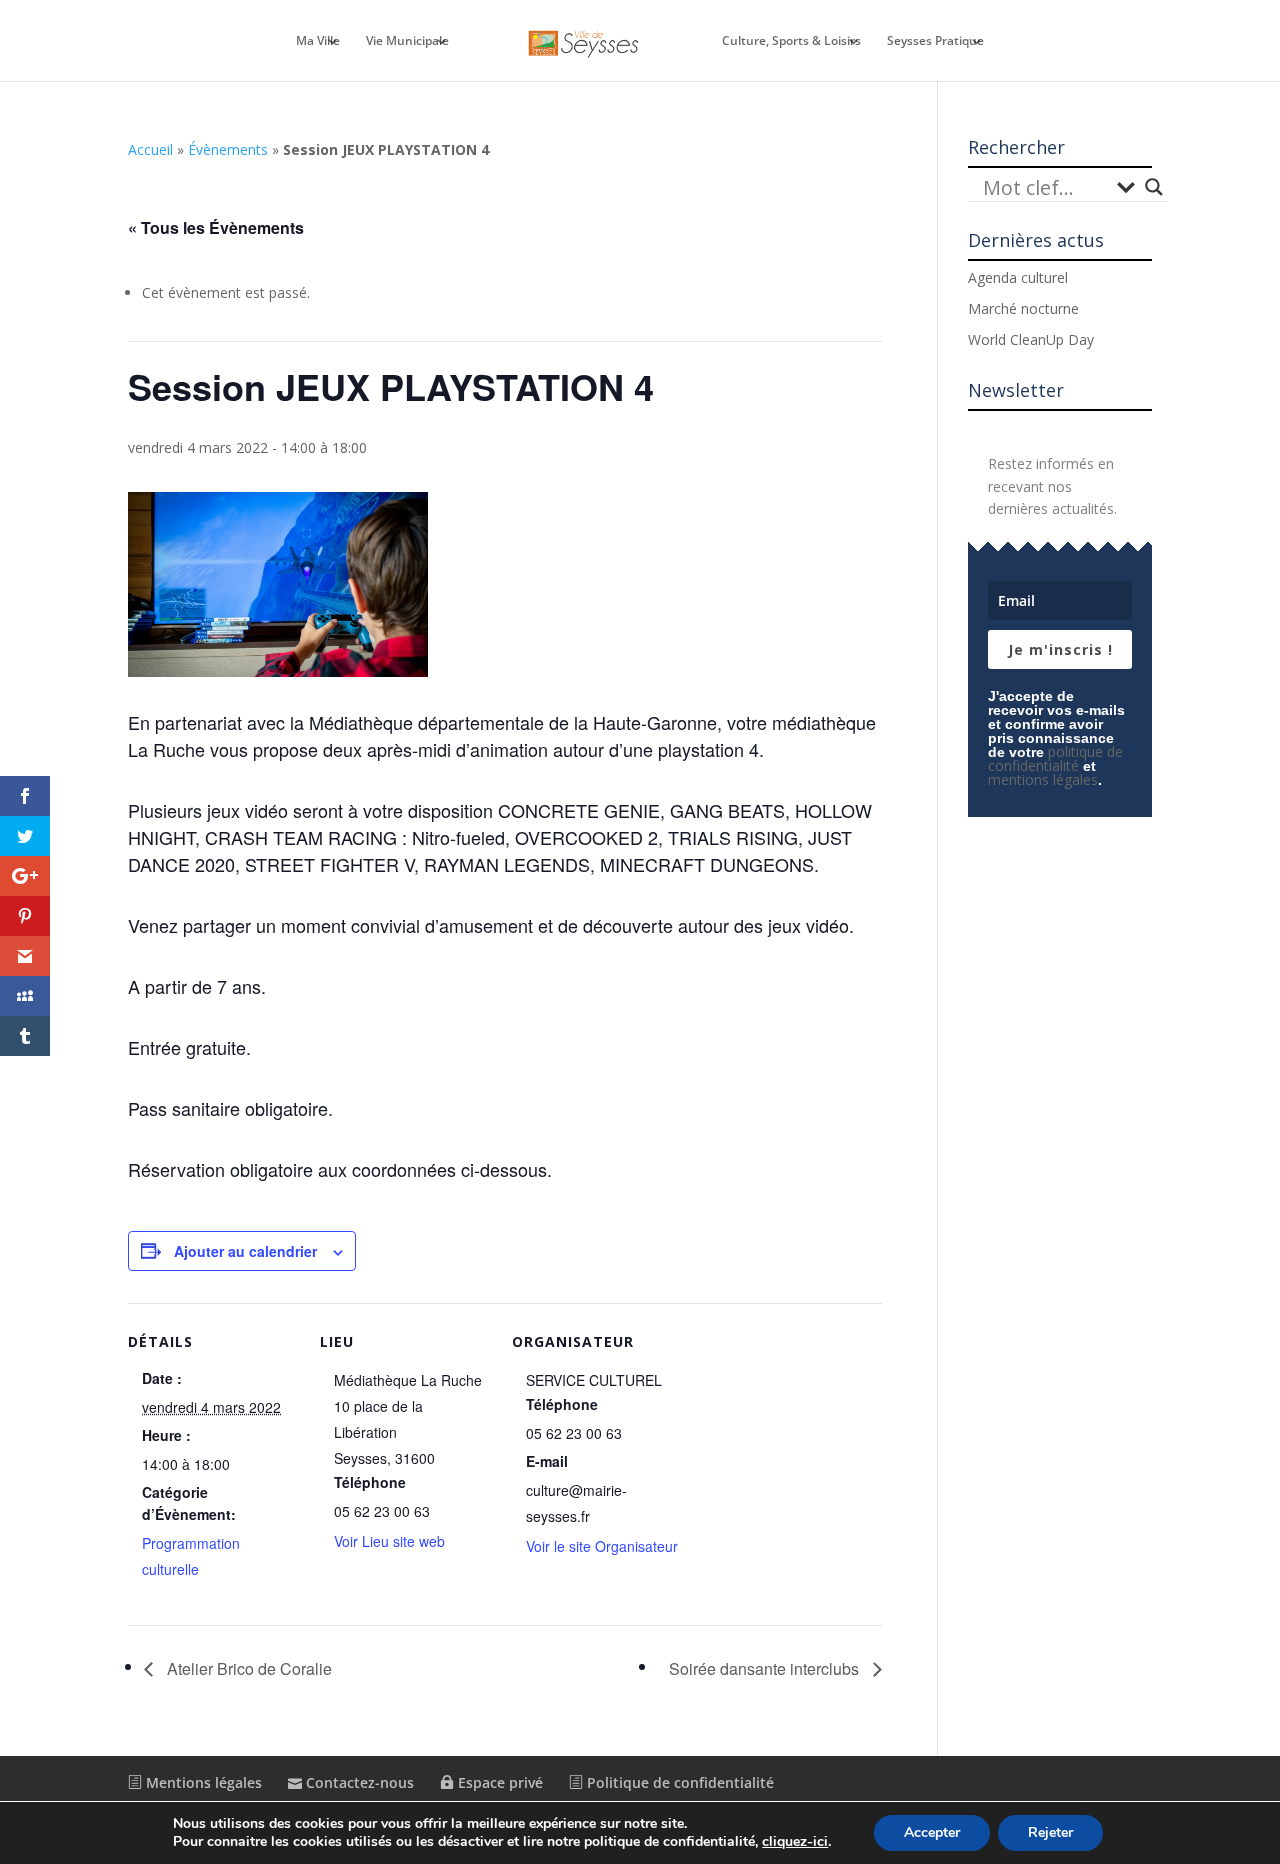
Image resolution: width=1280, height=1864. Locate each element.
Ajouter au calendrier (245, 1251)
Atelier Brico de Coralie (247, 1668)
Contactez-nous (358, 1782)
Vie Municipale (407, 41)
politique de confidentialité (1055, 758)
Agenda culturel (1018, 277)
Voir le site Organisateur (602, 1546)
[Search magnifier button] (1154, 187)
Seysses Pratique (935, 41)
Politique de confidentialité (678, 1782)
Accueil (150, 149)
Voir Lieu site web (389, 1541)
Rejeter (1050, 1832)
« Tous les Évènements (216, 227)
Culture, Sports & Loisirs (791, 41)
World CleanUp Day (1031, 339)
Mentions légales (202, 1782)
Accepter (932, 1832)
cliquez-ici (795, 1842)
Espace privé (498, 1782)
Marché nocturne (1023, 308)
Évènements (228, 149)
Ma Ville (318, 41)
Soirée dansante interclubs (766, 1668)
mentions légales (1043, 779)
